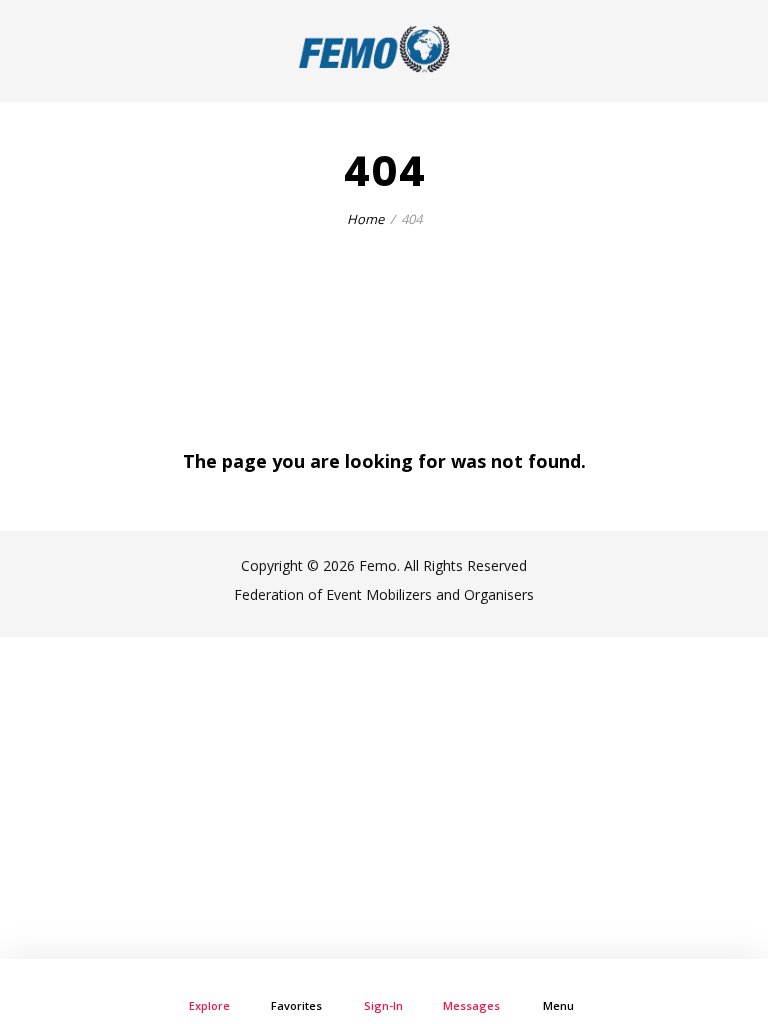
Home (365, 219)
